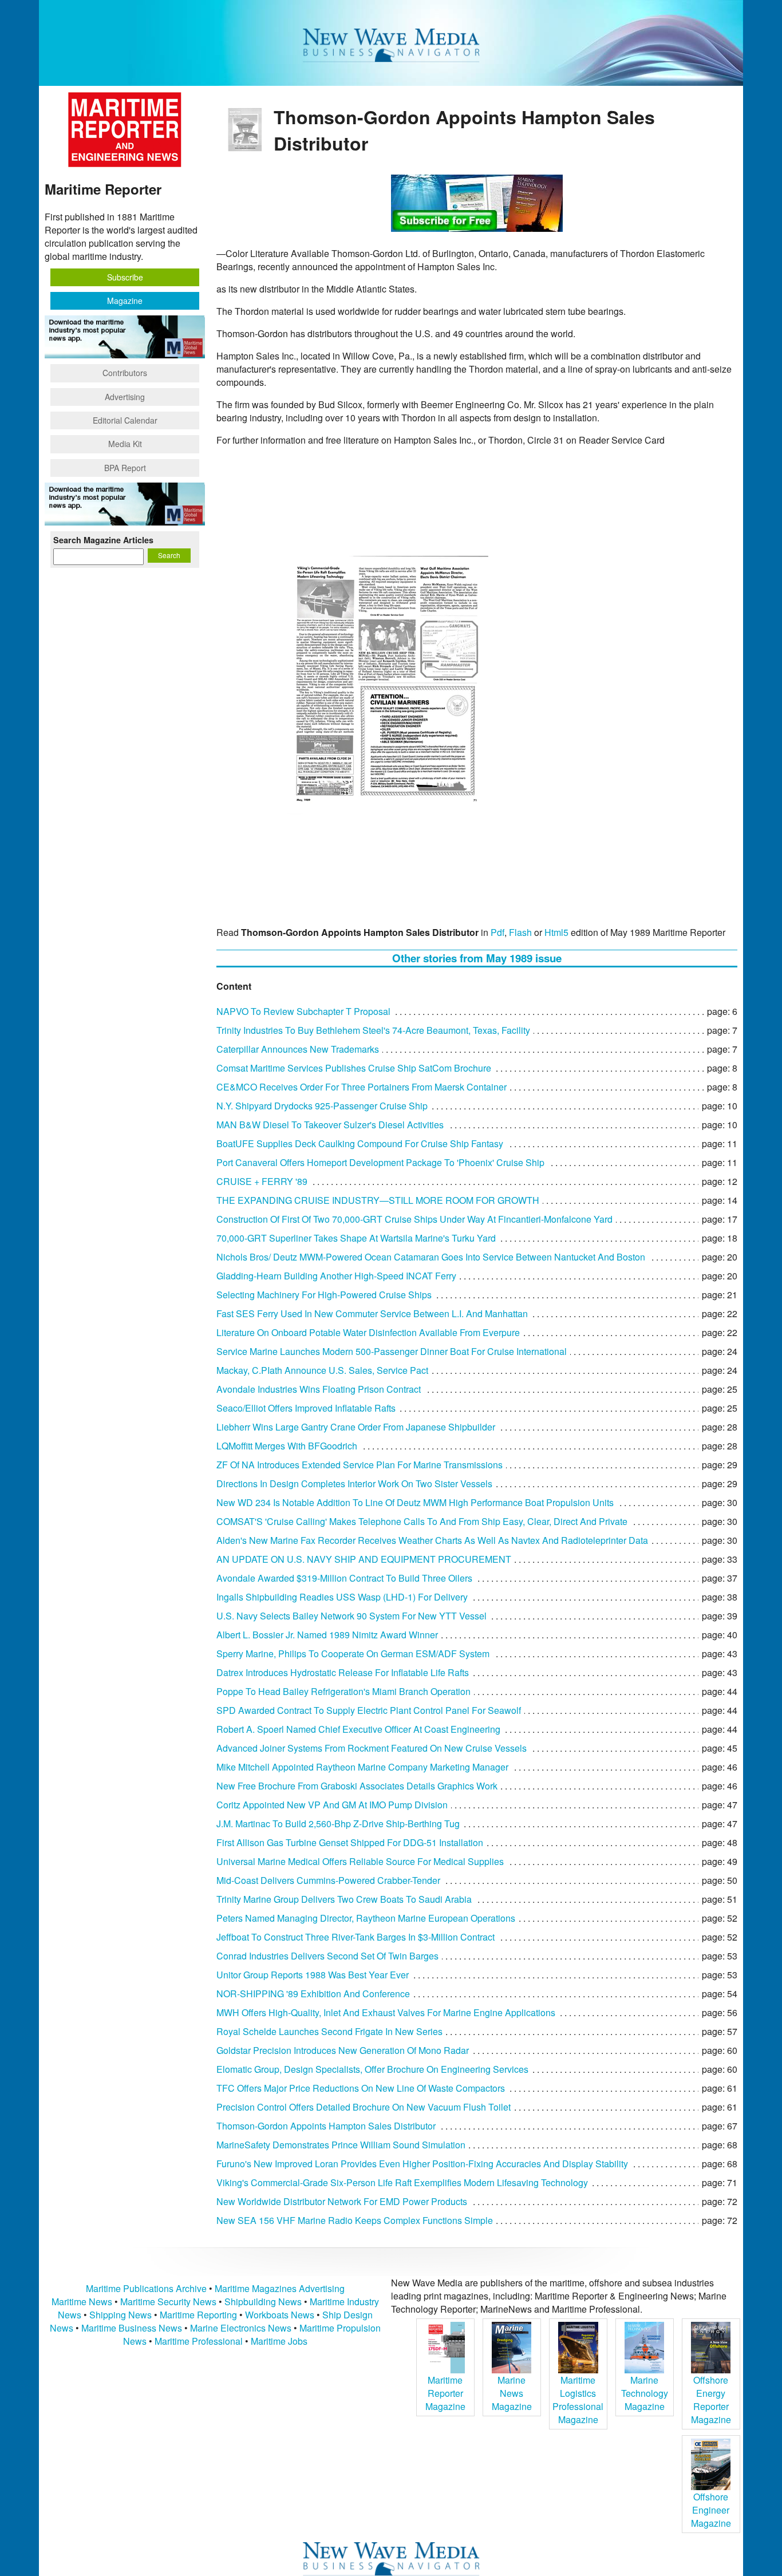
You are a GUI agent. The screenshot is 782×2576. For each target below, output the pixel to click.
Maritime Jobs (279, 2341)
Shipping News (121, 2315)
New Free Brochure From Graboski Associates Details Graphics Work (357, 1786)
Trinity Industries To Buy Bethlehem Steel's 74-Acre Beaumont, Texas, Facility (373, 1030)
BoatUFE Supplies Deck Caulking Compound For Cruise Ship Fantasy (360, 1143)
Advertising (125, 397)
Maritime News (82, 2302)
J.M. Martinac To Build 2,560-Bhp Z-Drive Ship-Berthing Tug (338, 1824)
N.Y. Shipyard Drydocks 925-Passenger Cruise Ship (322, 1106)
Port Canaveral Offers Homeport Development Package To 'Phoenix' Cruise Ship (380, 1162)
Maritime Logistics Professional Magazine (578, 2400)
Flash (520, 932)
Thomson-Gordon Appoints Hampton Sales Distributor (326, 2126)
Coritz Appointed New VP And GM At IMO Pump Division (332, 1805)
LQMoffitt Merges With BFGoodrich (287, 1446)
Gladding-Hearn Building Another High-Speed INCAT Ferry (336, 1276)
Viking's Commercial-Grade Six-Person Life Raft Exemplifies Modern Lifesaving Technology (402, 2182)
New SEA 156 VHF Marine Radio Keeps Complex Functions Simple (355, 2220)
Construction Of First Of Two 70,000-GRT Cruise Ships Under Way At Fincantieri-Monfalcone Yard (414, 1219)
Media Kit (125, 444)
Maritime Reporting (198, 2315)
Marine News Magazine (512, 2393)
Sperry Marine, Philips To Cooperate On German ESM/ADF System (353, 1654)
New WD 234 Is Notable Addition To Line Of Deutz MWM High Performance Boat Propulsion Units (415, 1502)
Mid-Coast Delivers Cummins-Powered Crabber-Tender (328, 1880)
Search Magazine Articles (103, 540)
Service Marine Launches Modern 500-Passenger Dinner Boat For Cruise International (392, 1351)
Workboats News (280, 2315)
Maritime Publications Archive (146, 2288)
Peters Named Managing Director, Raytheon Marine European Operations (366, 1918)
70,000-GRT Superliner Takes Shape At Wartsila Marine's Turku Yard (356, 1238)
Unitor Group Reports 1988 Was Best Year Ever (313, 1975)
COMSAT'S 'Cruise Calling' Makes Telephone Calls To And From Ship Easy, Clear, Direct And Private (422, 1521)
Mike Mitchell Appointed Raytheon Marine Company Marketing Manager (362, 1767)
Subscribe (125, 277)
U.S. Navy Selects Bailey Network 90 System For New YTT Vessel (351, 1616)
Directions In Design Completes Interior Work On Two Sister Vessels (354, 1483)
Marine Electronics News (241, 2328)
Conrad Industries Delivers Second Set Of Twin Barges (327, 1956)
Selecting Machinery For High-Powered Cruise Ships (324, 1295)
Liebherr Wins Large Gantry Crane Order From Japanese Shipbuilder (356, 1427)
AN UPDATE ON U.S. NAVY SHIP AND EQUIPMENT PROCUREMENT (364, 1559)
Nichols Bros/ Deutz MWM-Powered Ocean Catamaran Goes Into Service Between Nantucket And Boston (431, 1257)
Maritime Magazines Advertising (280, 2288)
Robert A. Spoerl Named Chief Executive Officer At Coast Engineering (358, 1729)
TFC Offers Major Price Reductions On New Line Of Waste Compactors (361, 2088)
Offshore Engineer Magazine (711, 2510)
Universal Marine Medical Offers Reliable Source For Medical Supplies (360, 1861)
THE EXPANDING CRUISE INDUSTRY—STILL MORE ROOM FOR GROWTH (378, 1200)
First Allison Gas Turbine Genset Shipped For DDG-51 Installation (350, 1842)
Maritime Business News (133, 2328)
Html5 (556, 932)
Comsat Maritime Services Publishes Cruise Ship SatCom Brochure (354, 1068)
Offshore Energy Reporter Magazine (711, 2400)
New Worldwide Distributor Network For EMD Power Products (342, 2201)
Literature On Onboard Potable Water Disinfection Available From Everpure (368, 1332)
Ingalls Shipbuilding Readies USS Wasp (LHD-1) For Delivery (342, 1597)
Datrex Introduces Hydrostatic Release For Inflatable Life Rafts (343, 1672)
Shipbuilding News (263, 2302)
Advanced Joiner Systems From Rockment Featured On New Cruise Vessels (372, 1748)
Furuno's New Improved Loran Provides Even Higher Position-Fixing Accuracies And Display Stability (422, 2164)
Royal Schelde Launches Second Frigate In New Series (329, 2031)
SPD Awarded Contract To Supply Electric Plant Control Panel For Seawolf (369, 1710)
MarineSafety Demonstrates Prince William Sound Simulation (341, 2145)
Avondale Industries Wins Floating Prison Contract (319, 1389)
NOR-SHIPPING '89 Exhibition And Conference (313, 1994)
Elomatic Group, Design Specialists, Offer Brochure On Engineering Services (372, 2069)
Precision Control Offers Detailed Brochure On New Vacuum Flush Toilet (364, 2107)
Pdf (497, 932)
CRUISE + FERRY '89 (262, 1181)
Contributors (125, 373)
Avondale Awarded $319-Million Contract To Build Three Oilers (344, 1578)
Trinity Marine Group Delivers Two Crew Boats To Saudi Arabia (344, 1899)
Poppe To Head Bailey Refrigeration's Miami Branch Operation (343, 1691)
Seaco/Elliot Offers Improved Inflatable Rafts (306, 1408)
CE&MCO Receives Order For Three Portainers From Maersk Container (362, 1087)
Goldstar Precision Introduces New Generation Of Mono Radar (343, 2050)
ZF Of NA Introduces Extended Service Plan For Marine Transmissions (360, 1465)
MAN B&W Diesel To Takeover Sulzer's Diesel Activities (330, 1125)
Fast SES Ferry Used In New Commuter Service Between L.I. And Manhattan (372, 1313)
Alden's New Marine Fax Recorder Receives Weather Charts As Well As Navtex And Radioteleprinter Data (432, 1540)
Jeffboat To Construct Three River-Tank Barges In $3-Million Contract (356, 1937)
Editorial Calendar (125, 420)
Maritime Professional (199, 2341)
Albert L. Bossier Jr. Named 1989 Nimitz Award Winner (327, 1635)
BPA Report (125, 468)
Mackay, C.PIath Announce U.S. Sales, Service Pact (322, 1370)
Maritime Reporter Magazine (445, 2393)
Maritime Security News (168, 2302)
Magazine (125, 301)
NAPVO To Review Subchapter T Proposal (303, 1011)
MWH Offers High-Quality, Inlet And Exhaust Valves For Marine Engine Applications (386, 2012)
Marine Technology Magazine (645, 2393)
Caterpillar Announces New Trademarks (298, 1049)
